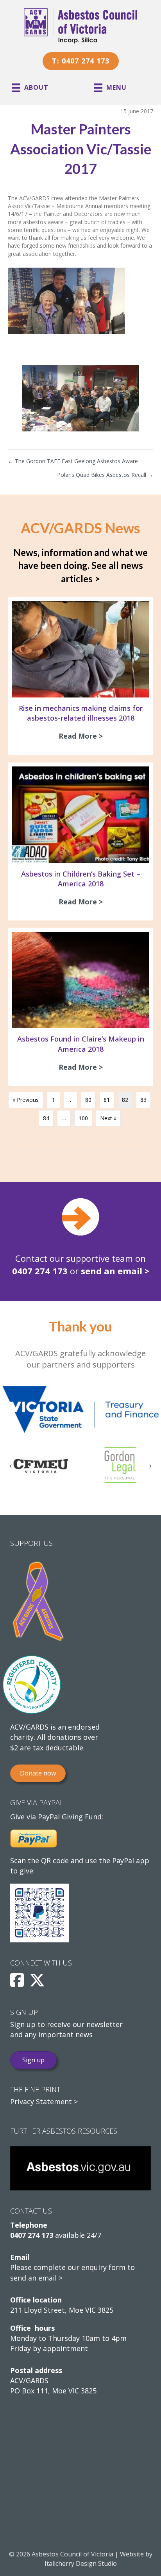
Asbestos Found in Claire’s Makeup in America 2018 (81, 1044)
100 (83, 1118)
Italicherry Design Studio (81, 2563)
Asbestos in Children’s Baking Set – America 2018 (81, 879)
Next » (108, 1118)
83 (143, 1100)
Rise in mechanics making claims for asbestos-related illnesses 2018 (81, 713)
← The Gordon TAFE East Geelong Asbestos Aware (73, 461)
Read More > (83, 736)
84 (46, 1118)
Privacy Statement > (44, 2101)
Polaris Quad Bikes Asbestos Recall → (105, 475)
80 (88, 1100)
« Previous (26, 1100)
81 (107, 1100)
